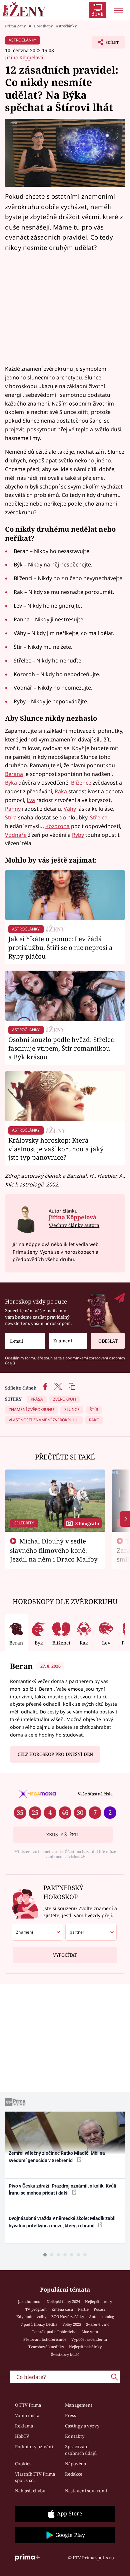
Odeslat (108, 1341)
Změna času (62, 2309)
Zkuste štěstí (62, 1835)
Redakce (74, 2474)
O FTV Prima (28, 2405)
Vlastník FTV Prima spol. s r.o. (35, 2477)
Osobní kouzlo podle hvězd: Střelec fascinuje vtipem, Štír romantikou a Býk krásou (61, 1048)
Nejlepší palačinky (85, 2347)
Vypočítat (65, 1955)
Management (79, 2405)
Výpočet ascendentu (89, 2339)
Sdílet (105, 44)
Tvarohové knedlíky (46, 2347)
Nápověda (75, 2464)
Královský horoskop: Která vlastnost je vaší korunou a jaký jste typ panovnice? (56, 1149)
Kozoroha (57, 826)
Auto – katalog (101, 2317)
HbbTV (22, 2436)
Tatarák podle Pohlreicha (54, 2332)
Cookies (23, 2464)
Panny (13, 809)
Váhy (70, 809)
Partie (83, 2309)
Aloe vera (90, 2332)
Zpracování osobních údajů (81, 2450)
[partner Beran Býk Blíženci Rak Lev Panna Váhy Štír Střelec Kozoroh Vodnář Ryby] (91, 1932)
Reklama (24, 2426)
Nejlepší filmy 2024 (63, 2301)
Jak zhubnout (30, 2301)
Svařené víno (98, 2324)
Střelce (99, 817)
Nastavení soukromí (86, 2491)
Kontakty (75, 2436)
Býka (11, 783)
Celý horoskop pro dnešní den (55, 1754)
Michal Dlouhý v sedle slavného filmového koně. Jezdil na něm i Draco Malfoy (54, 1550)
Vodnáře (16, 835)
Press (70, 2415)
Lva (31, 800)
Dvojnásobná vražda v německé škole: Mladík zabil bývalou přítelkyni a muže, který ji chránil (62, 2222)
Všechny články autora (74, 1225)
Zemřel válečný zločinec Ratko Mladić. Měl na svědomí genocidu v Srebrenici (57, 2157)
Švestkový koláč (65, 2354)
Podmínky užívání (34, 2447)
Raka (61, 791)
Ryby (78, 835)
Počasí (99, 2309)
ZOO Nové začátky (68, 2317)
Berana (14, 774)
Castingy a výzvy (82, 2426)
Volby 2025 (72, 2324)
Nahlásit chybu (30, 2491)
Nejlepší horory (98, 2301)
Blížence (81, 783)
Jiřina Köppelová (24, 57)
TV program (36, 2309)
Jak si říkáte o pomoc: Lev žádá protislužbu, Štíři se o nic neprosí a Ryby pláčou (60, 947)
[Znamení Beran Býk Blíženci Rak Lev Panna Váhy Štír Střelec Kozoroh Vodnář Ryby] (68, 1341)
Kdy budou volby (31, 2317)
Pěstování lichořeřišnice (45, 2339)
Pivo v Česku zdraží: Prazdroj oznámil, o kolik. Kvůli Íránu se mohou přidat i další (62, 2189)
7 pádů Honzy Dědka (39, 2324)
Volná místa (27, 2415)
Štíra (11, 817)
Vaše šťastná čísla (95, 1794)
